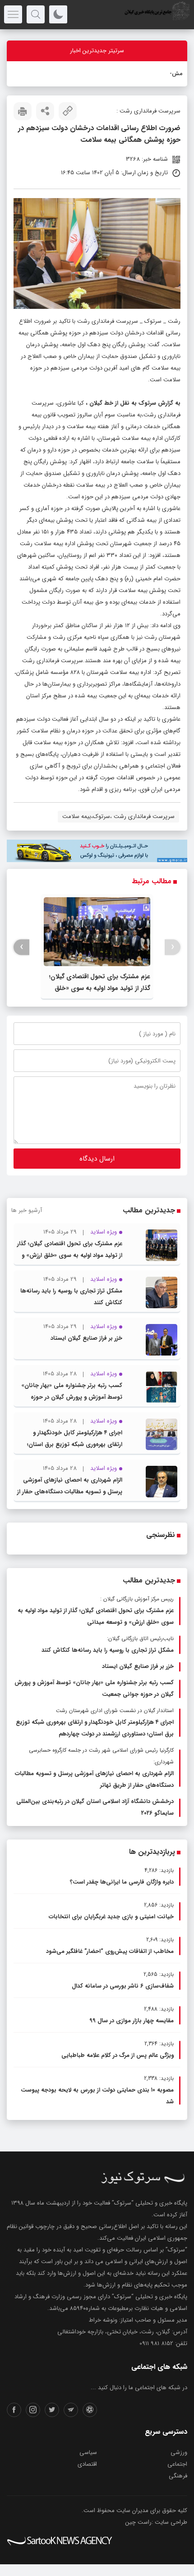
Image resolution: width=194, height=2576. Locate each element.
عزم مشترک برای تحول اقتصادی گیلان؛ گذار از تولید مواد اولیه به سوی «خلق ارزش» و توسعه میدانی (100, 988)
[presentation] (173, 947)
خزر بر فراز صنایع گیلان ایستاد (86, 1338)
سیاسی (88, 2452)
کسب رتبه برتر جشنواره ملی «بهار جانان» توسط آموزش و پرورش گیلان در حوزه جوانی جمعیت (72, 1397)
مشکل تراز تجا (165, 74)
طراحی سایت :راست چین (156, 2522)
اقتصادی (87, 2464)
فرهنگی (178, 2476)
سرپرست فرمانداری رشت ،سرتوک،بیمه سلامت (118, 816)
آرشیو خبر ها (27, 1210)
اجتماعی (177, 2464)
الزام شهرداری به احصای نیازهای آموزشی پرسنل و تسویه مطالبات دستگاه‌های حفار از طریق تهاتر (70, 1492)
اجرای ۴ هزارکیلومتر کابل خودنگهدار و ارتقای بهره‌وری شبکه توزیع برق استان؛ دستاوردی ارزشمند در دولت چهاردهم (75, 1444)
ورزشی (179, 2452)
